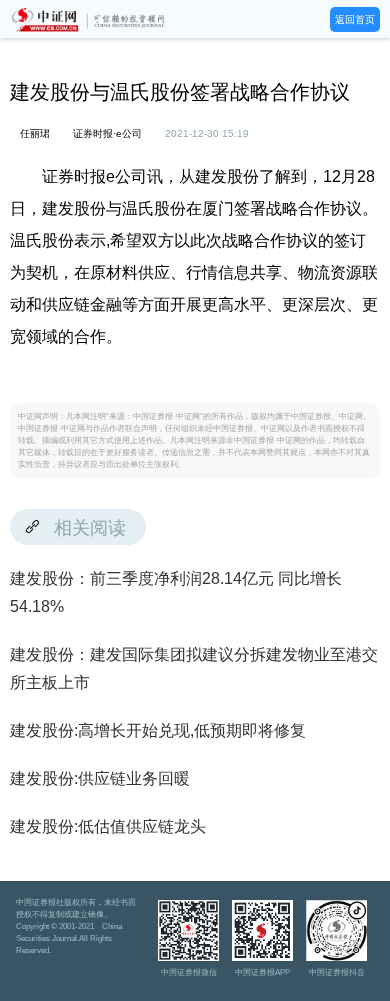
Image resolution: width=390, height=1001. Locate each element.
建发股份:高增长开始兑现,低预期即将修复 (158, 730)
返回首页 (355, 19)
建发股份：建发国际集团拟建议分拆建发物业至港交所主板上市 (194, 668)
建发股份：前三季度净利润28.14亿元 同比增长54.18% (176, 592)
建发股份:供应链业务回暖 (100, 778)
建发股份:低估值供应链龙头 (108, 826)
